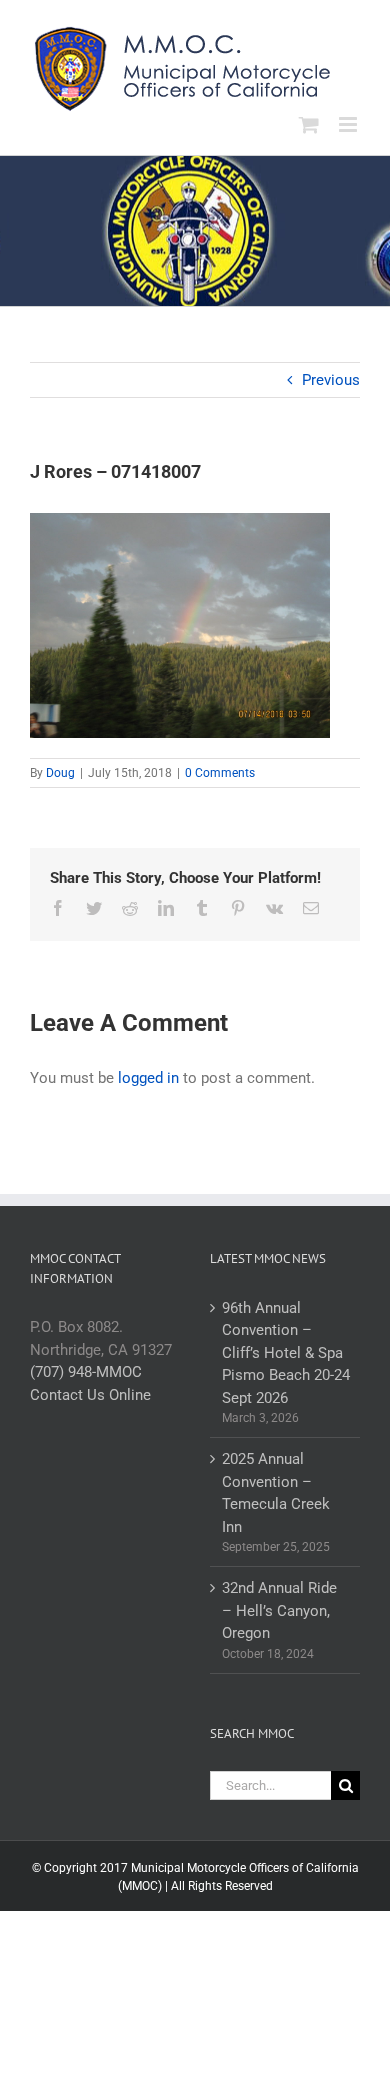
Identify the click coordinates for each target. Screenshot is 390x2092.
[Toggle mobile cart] (309, 124)
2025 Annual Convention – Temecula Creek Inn (276, 1493)
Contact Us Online (90, 1395)
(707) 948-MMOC (86, 1372)
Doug (60, 773)
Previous (331, 380)
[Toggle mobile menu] (349, 124)
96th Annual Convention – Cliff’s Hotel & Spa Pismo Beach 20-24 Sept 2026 (286, 1353)
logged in (148, 1078)
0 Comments (220, 773)
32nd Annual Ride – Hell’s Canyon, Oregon (279, 1610)
